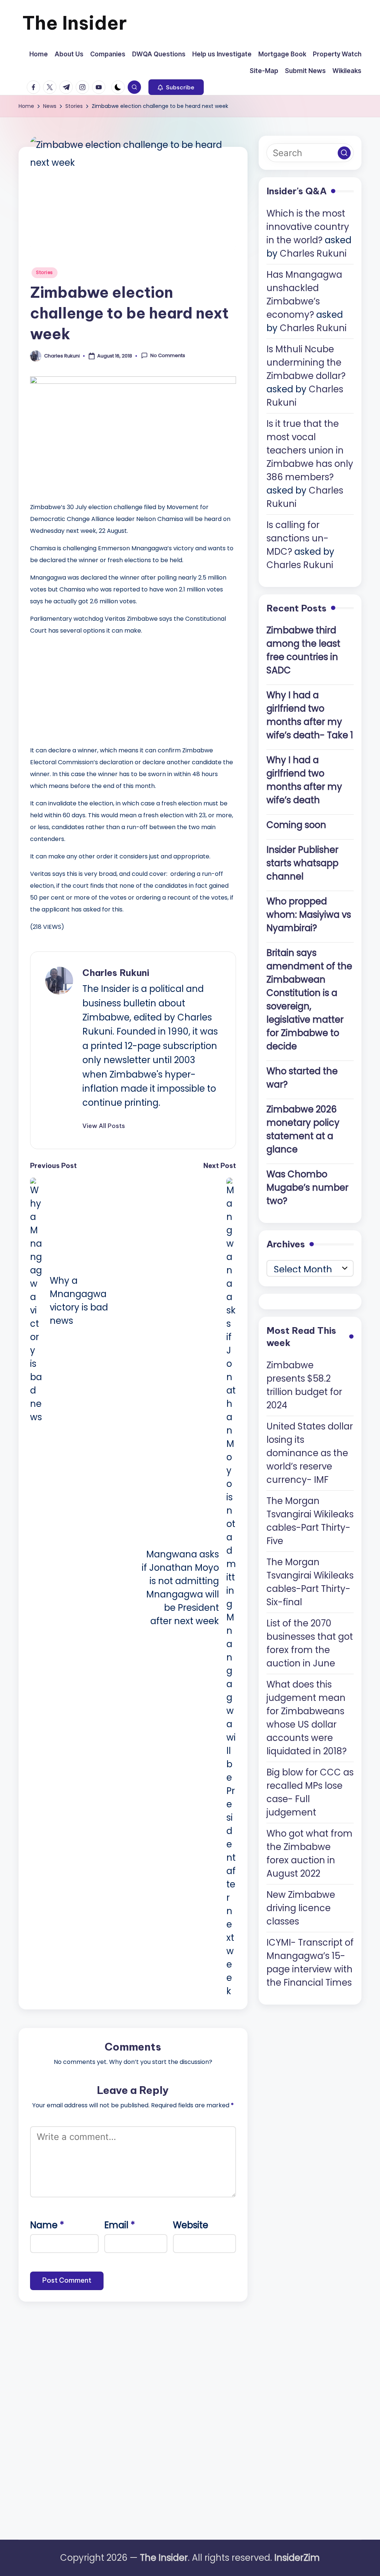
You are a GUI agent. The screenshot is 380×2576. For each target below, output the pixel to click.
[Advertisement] (86, 689)
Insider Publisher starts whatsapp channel (302, 863)
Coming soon (296, 825)
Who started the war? (302, 1078)
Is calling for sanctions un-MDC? (297, 538)
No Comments (168, 356)
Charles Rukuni (116, 973)
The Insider (75, 23)
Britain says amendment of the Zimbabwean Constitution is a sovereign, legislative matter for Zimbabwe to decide (309, 1000)
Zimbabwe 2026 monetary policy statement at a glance (303, 1129)
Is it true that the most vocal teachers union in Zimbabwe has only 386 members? (310, 450)
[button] (176, 87)
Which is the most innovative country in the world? (308, 227)
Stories (45, 272)
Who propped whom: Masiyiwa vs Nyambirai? (309, 915)
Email (120, 2225)
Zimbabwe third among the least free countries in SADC (303, 650)
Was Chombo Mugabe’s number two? (307, 1188)
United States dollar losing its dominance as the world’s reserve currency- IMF (310, 1453)
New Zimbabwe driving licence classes (301, 1908)
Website (191, 2225)
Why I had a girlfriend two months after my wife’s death (304, 780)
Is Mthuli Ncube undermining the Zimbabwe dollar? (306, 362)
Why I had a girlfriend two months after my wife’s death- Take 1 (310, 715)
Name (47, 2225)
